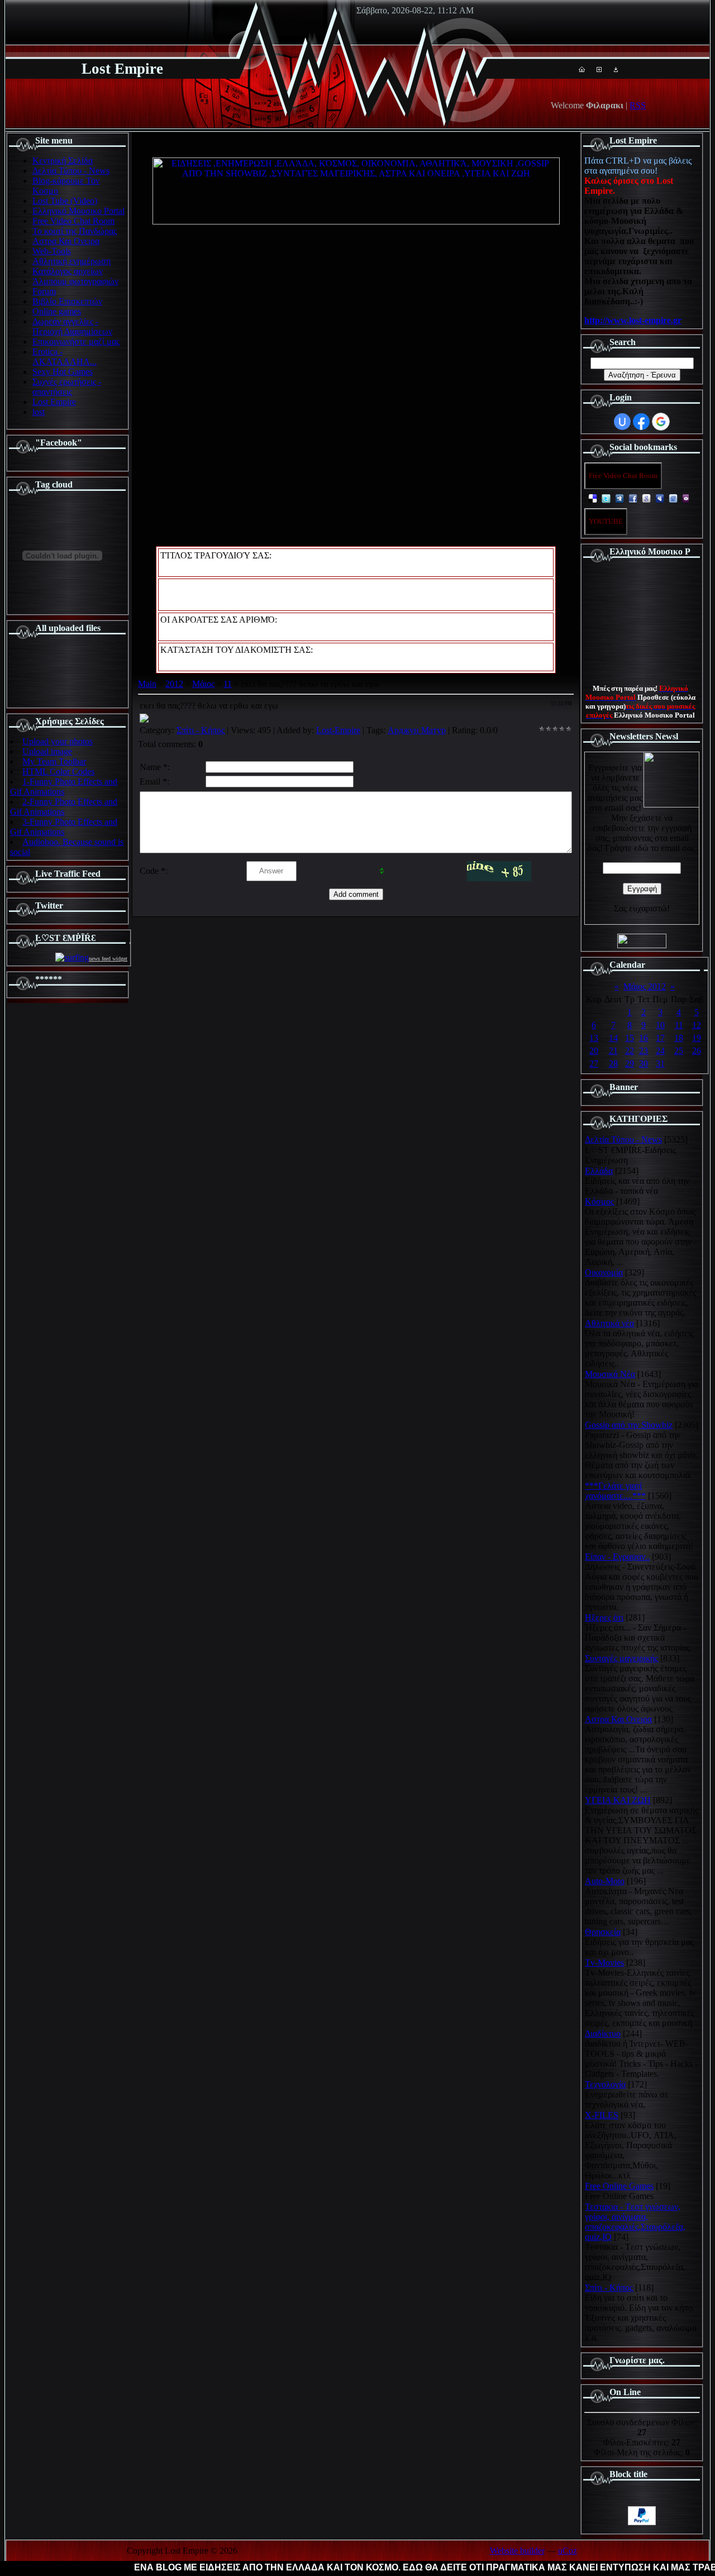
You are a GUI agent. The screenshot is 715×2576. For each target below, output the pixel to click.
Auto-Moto (605, 1881)
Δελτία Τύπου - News (623, 1139)
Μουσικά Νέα (610, 1374)
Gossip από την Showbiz (629, 1425)
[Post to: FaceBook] (633, 498)
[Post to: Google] (646, 498)
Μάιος (203, 684)
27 (594, 1064)
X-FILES (602, 2115)
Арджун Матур (417, 730)
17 (660, 1038)
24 (660, 1051)
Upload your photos (58, 741)
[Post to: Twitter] (606, 498)
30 (643, 1064)
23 (643, 1051)
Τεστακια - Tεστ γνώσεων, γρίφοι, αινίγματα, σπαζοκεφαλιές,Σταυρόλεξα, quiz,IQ (635, 2222)
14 (613, 1038)
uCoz (568, 2551)
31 (660, 1064)
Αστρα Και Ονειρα (618, 1719)
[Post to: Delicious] (593, 498)
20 (594, 1051)
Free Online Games (619, 2186)
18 (679, 1038)
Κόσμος (599, 1201)
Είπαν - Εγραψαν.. (617, 1557)
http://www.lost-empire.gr (633, 320)
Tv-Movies (604, 1963)
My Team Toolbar (54, 761)
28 (613, 1064)
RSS (638, 105)
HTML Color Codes (58, 771)
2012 (174, 684)
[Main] (582, 69)
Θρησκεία (603, 1932)
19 (697, 1038)
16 (643, 1038)
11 (228, 684)
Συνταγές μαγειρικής (621, 1658)
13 (594, 1038)
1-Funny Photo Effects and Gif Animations (64, 787)
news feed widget (108, 959)
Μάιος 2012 (645, 986)
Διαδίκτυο (603, 2033)
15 (630, 1038)
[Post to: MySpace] (660, 498)
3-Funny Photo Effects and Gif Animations (64, 827)
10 (660, 1025)
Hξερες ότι (604, 1617)
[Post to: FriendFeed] (673, 498)
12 (697, 1025)
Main (147, 684)
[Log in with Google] (661, 422)
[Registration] (599, 69)
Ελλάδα (599, 1171)
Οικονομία (604, 1272)
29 (630, 1064)
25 (679, 1051)
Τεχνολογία (605, 2084)
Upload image (47, 751)
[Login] (616, 69)
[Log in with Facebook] (641, 422)
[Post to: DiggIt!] (619, 498)
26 (697, 1051)
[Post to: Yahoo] (687, 498)
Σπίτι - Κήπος (201, 730)
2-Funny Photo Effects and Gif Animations (64, 807)
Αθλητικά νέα (609, 1323)
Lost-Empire (338, 730)
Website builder (517, 2551)
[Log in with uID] (622, 422)
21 (613, 1051)
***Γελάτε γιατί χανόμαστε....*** (615, 1491)
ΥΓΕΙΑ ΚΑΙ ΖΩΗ (618, 1800)
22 (630, 1051)
